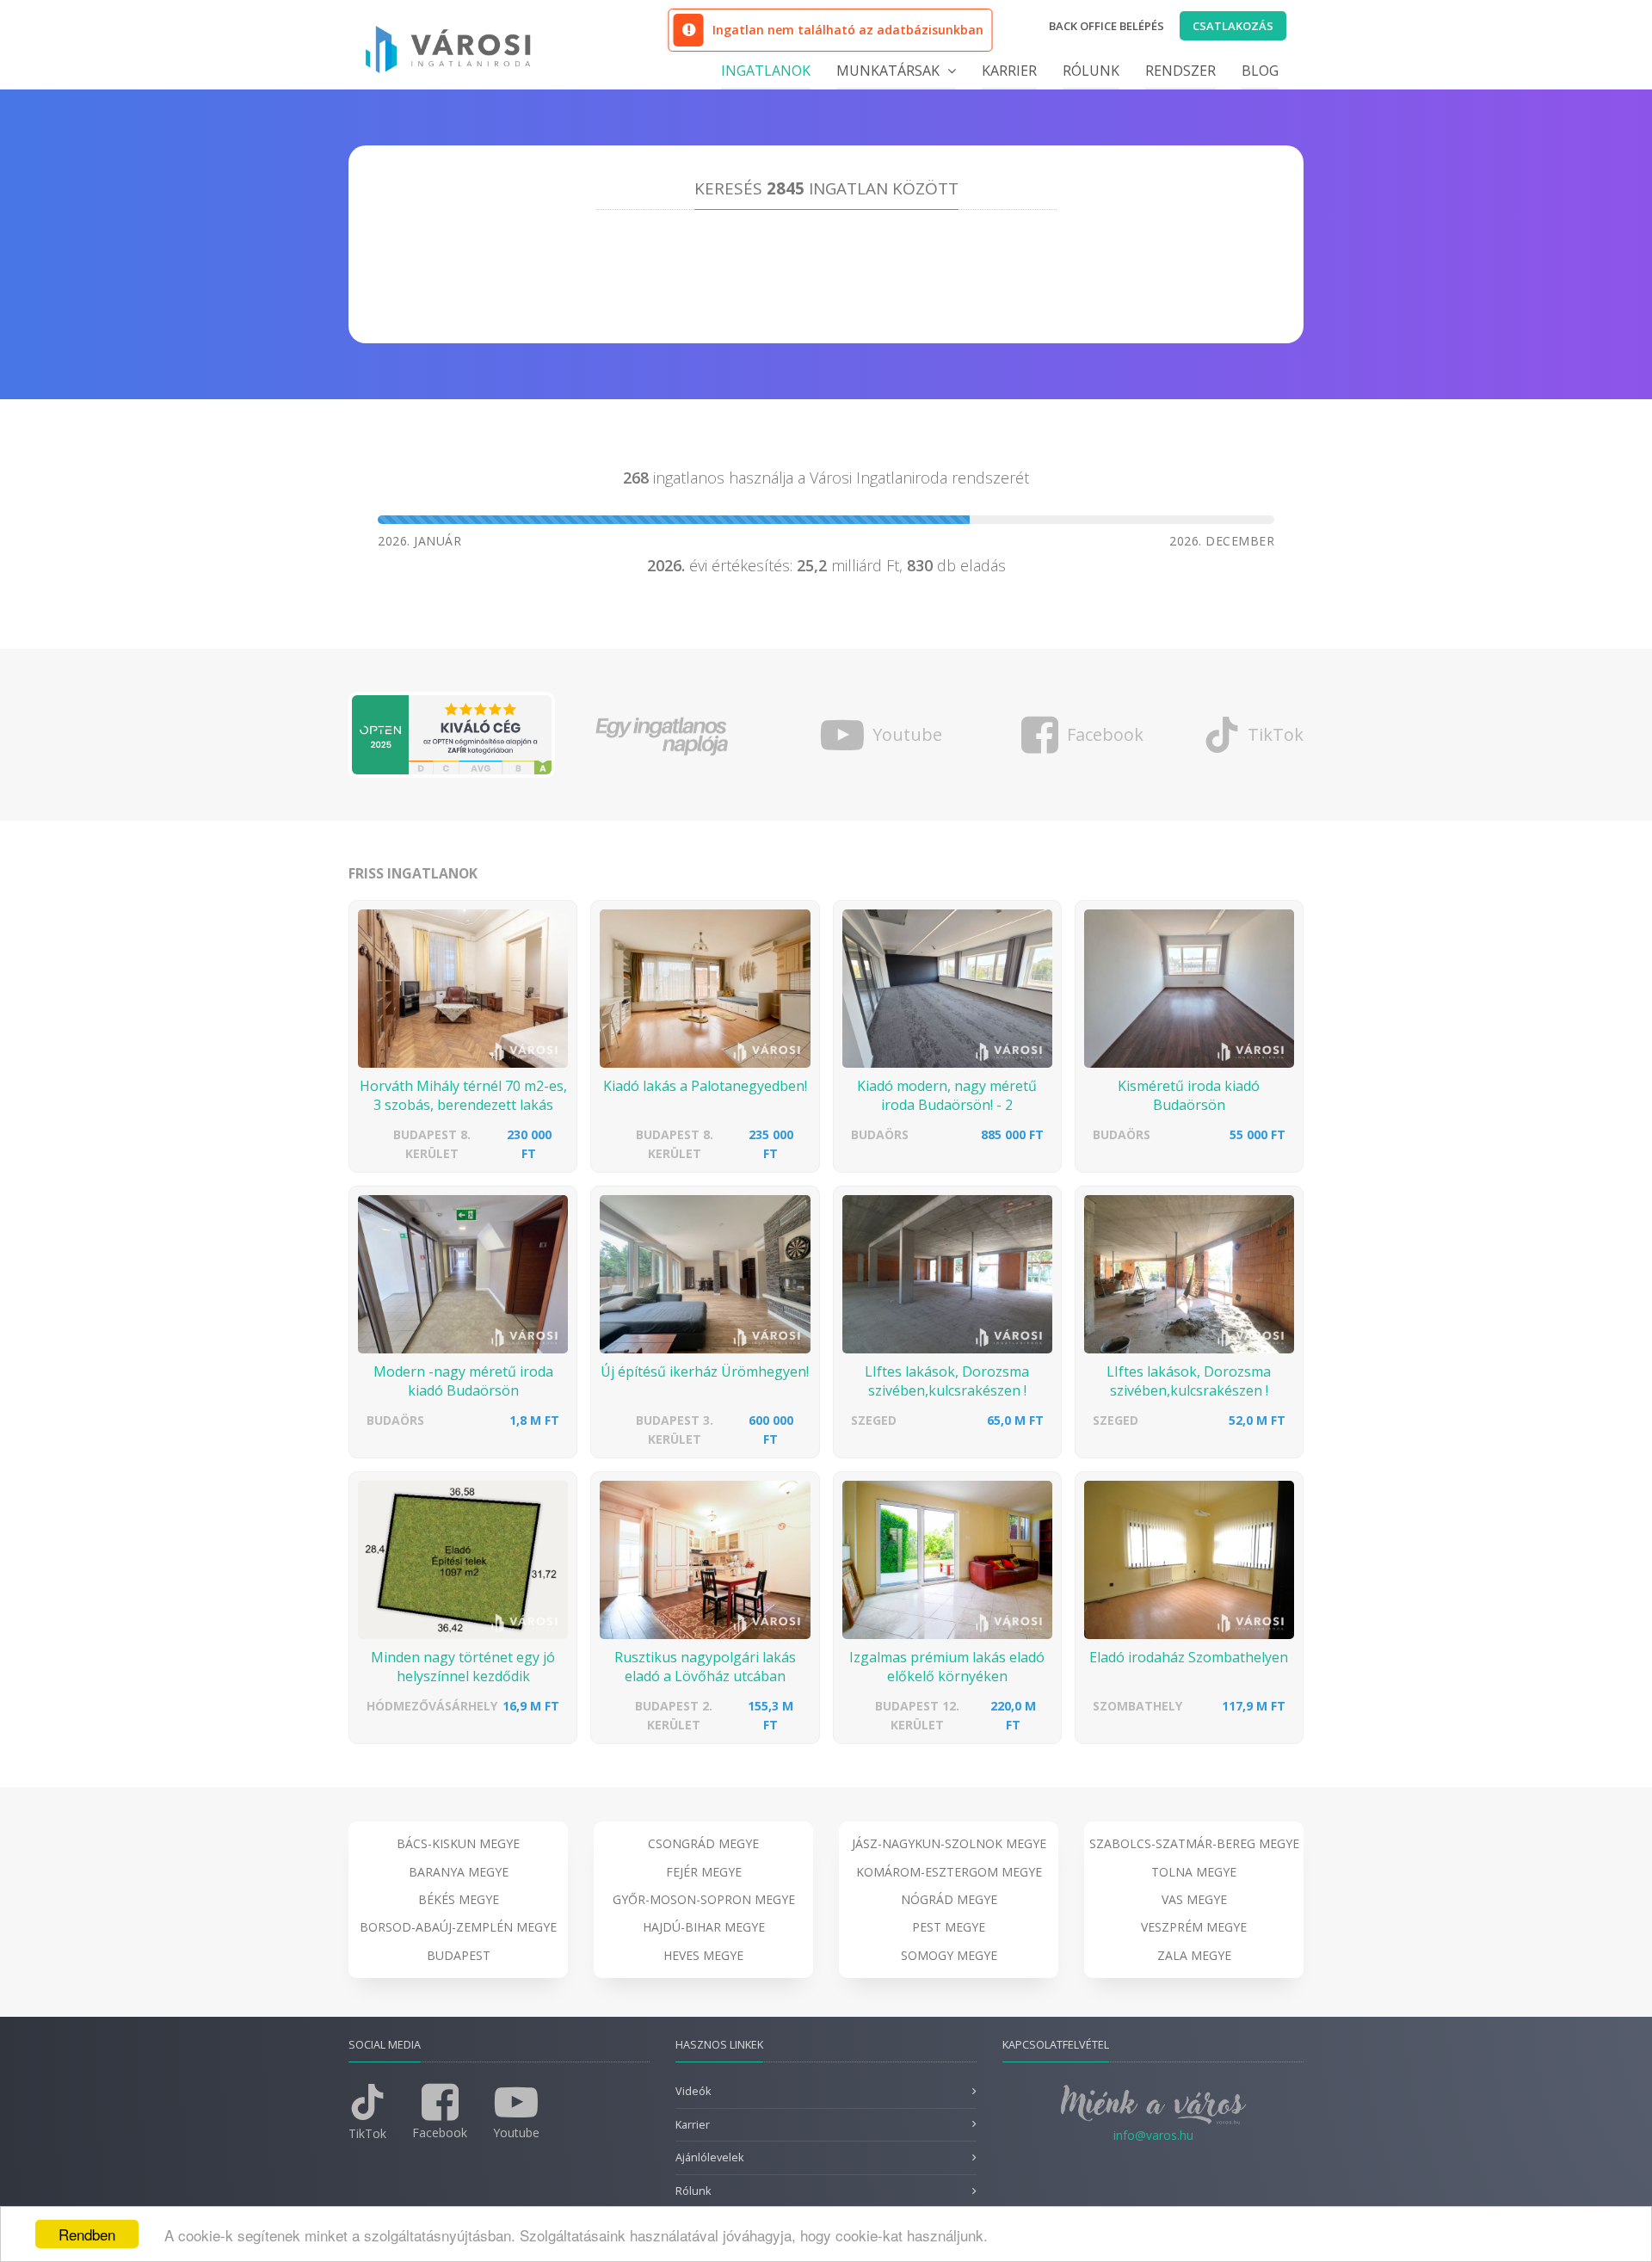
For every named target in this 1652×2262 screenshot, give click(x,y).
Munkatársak (890, 71)
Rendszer (1180, 71)
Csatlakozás (1233, 26)
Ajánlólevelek (709, 2157)
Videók (693, 2091)
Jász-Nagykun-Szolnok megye (949, 1843)
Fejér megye (704, 1872)
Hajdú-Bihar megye (704, 1927)
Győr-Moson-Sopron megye (704, 1899)
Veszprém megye (1194, 1927)
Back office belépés (1106, 26)
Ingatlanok (766, 71)
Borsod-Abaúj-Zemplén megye (458, 1927)
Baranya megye (459, 1872)
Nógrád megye (949, 1899)
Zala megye (1194, 1955)
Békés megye (459, 1899)
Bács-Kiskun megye (458, 1843)
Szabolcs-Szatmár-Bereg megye (1194, 1843)
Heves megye (703, 1955)
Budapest (459, 1955)
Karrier (1009, 71)
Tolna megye (1194, 1872)
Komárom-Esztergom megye (949, 1872)
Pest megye (949, 1927)
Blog (1260, 71)
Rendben (87, 2234)
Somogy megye (949, 1955)
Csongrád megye (703, 1843)
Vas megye (1194, 1899)
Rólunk (1091, 71)
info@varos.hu (1153, 2135)
